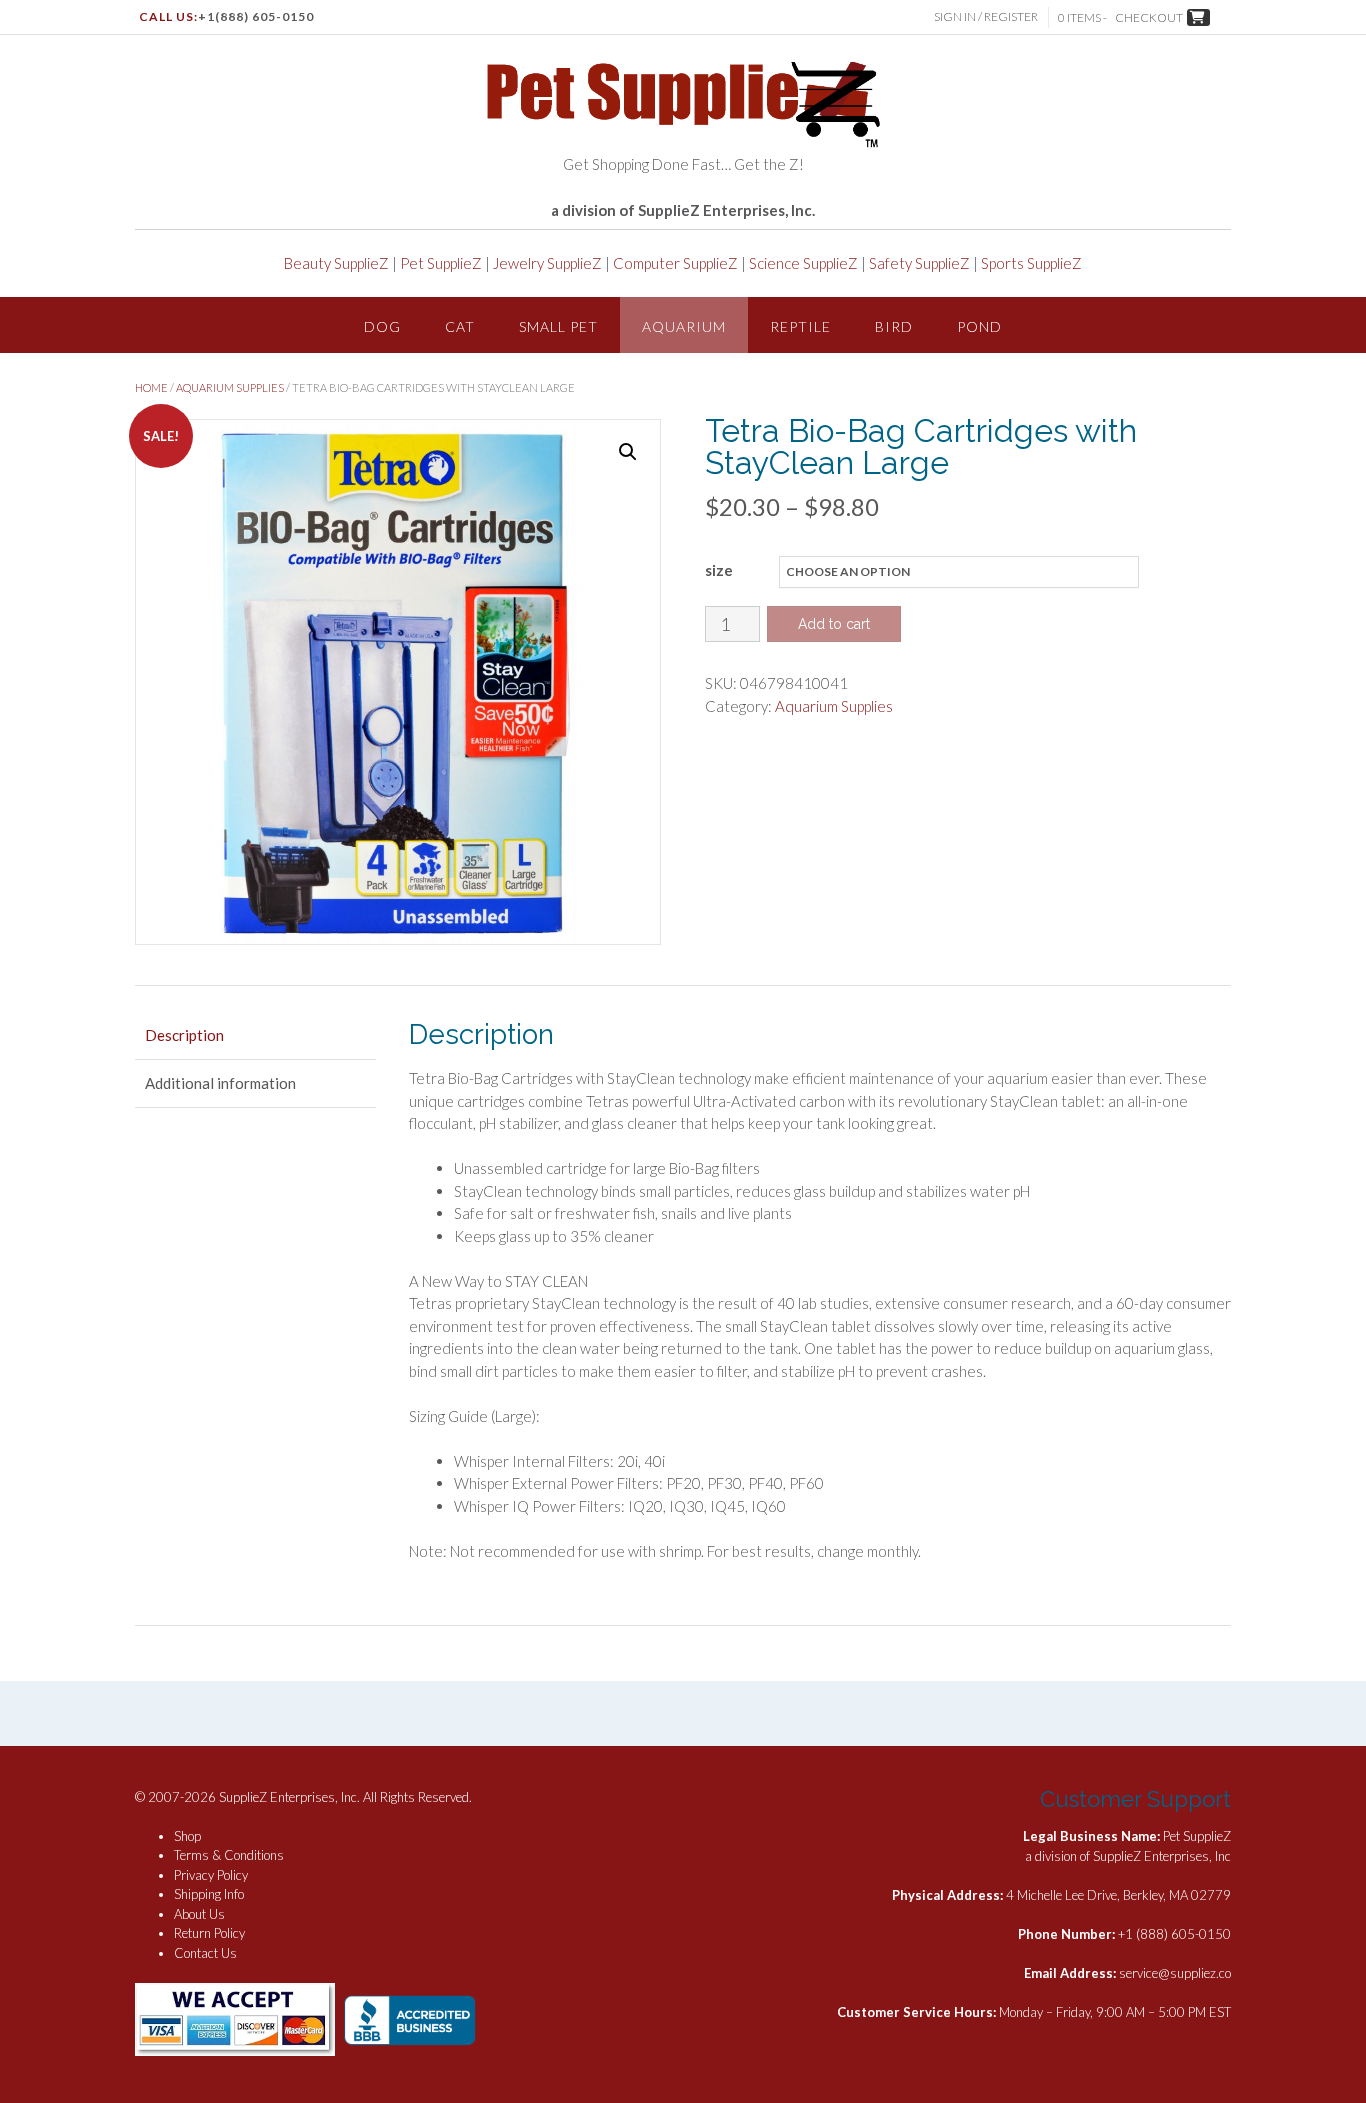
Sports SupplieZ (1031, 263)
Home (151, 387)
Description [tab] (184, 1035)
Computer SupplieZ (675, 263)
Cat (460, 326)
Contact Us (205, 1953)
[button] (628, 452)
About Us (199, 1914)
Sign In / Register (986, 16)
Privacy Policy (211, 1875)
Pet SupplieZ (441, 263)
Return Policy (209, 1933)
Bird (894, 326)
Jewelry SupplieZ (547, 263)
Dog (382, 326)
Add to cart (834, 624)
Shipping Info (209, 1894)
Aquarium (684, 326)
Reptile (800, 326)
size (719, 570)
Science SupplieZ (803, 263)
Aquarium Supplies (230, 387)
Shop (187, 1836)
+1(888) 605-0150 (256, 16)
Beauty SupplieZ (336, 263)
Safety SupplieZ (919, 263)
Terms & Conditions (229, 1855)
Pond (979, 326)
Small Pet (558, 326)
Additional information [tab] (220, 1083)
